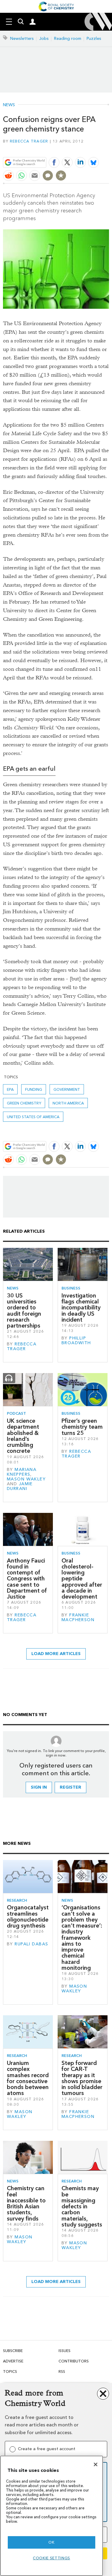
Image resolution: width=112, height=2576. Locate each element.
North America (68, 1103)
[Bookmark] (61, 176)
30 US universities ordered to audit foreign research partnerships (24, 1311)
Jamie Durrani (20, 1486)
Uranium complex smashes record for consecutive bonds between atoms (28, 2078)
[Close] (96, 2464)
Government (67, 1089)
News (9, 105)
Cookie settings (52, 2558)
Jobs (44, 39)
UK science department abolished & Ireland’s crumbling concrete (23, 1436)
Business (71, 1288)
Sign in (39, 1787)
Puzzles (94, 39)
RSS (62, 2371)
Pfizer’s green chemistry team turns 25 (82, 1427)
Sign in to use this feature (80, 148)
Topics (10, 2371)
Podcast (16, 1413)
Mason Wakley (26, 1479)
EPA (10, 1089)
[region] (52, 2516)
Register (70, 1787)
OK (51, 2542)
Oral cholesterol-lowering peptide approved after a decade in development (82, 1579)
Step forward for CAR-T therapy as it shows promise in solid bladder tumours (82, 2078)
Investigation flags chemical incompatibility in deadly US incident (81, 1308)
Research (17, 1900)
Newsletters (22, 39)
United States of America (33, 1117)
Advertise (13, 2361)
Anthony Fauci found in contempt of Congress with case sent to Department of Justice (27, 1579)
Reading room (68, 39)
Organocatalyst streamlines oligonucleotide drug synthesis (28, 1917)
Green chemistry (24, 1103)
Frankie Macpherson (78, 1617)
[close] (108, 148)
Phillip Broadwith (76, 1341)
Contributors (74, 2361)
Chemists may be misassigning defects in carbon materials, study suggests (82, 2206)
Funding (34, 1089)
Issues (65, 2351)
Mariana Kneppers (22, 1472)
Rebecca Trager (29, 141)
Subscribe (13, 2351)
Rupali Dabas (31, 1944)
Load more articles (56, 1654)
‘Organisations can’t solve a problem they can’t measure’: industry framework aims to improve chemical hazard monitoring (82, 1938)
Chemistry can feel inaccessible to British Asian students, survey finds (26, 2203)
